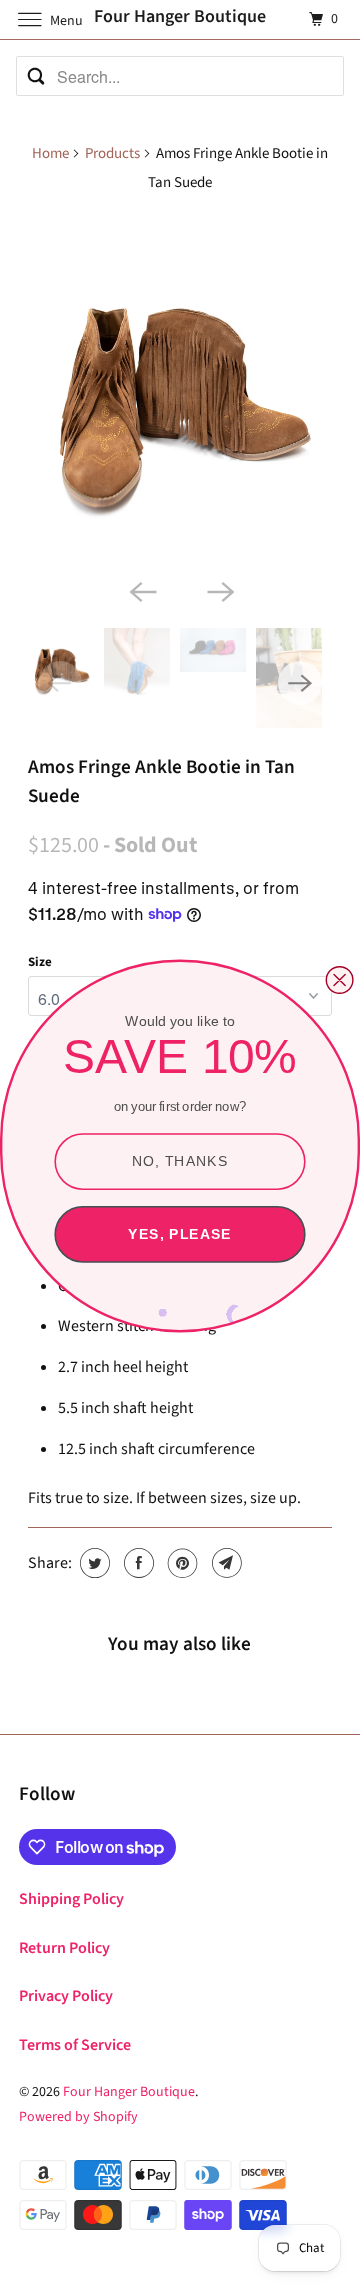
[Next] (219, 590)
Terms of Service (75, 2045)
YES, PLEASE (179, 1234)
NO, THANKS (180, 1161)
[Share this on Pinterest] (180, 1563)
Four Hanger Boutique (129, 2092)
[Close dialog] (340, 980)
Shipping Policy (71, 1899)
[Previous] (141, 590)
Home (50, 153)
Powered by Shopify (78, 2117)
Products (112, 153)
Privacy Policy (66, 1996)
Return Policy (64, 1948)
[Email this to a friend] (224, 1563)
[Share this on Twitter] (92, 1563)
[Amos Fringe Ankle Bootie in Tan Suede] (180, 391)
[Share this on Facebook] (136, 1563)
